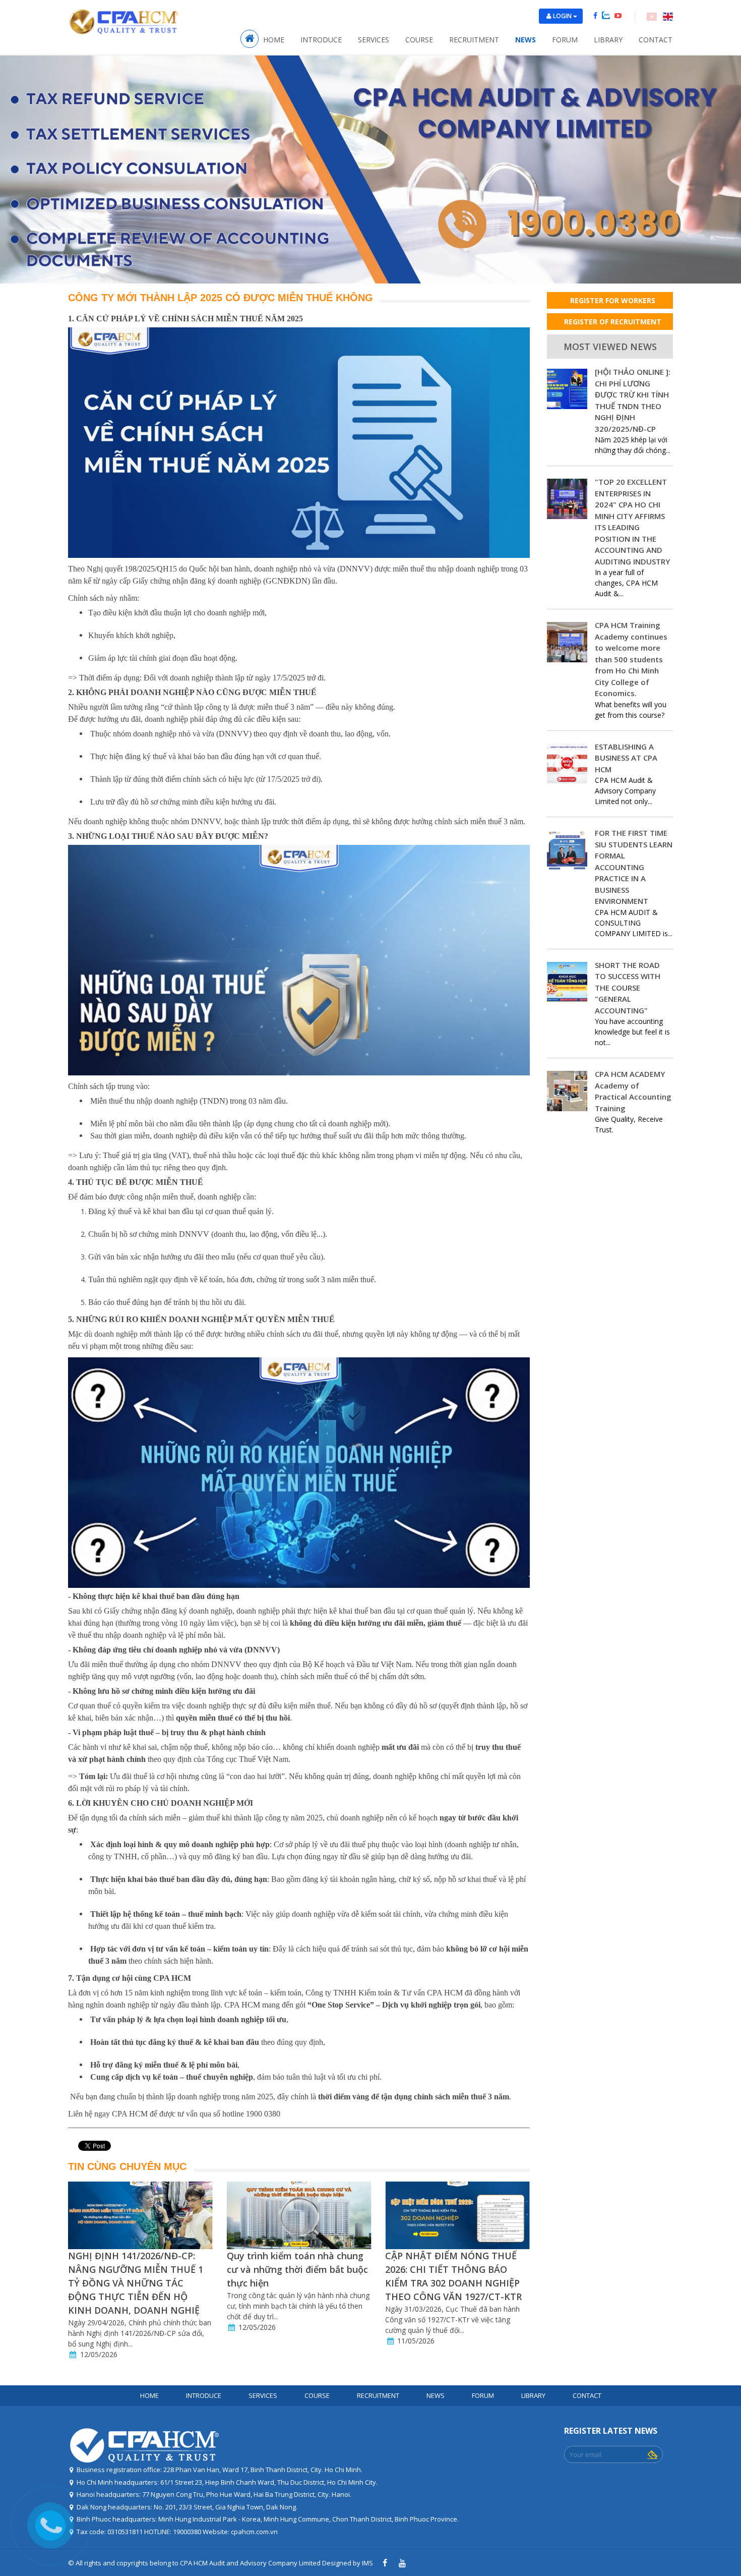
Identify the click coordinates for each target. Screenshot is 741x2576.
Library (608, 40)
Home (274, 40)
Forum (565, 40)
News (526, 40)
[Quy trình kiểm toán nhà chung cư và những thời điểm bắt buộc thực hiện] (140, 2215)
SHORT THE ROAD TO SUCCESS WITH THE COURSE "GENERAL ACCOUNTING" (628, 988)
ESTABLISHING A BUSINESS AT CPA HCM (626, 758)
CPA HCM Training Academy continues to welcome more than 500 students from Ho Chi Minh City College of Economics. (631, 659)
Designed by (341, 2563)
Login (563, 16)
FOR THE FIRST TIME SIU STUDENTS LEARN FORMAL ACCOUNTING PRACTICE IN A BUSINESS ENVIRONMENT (634, 867)
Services (374, 40)
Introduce (321, 40)
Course (419, 40)
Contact (656, 40)
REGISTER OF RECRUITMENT (613, 322)
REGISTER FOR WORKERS (613, 300)
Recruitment (474, 40)
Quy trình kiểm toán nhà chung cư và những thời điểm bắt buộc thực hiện (139, 2269)
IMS (367, 2563)
